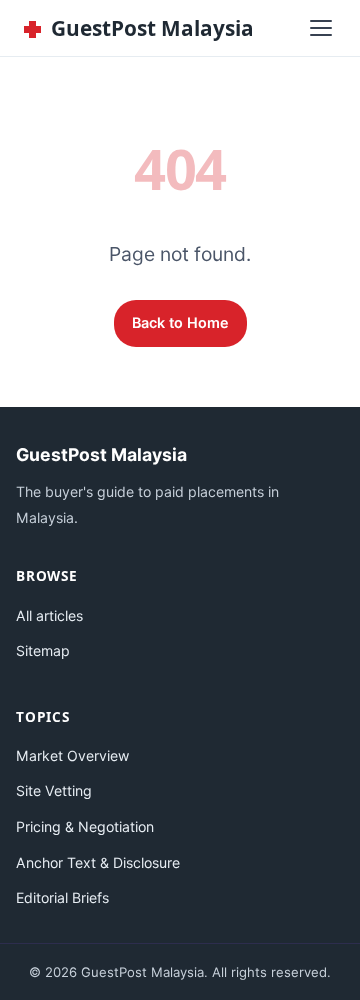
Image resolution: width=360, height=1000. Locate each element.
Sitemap (43, 650)
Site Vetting (54, 790)
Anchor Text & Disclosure (98, 862)
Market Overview (72, 755)
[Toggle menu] (321, 28)
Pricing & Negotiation (85, 826)
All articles (49, 615)
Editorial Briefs (62, 897)
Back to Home (180, 322)
